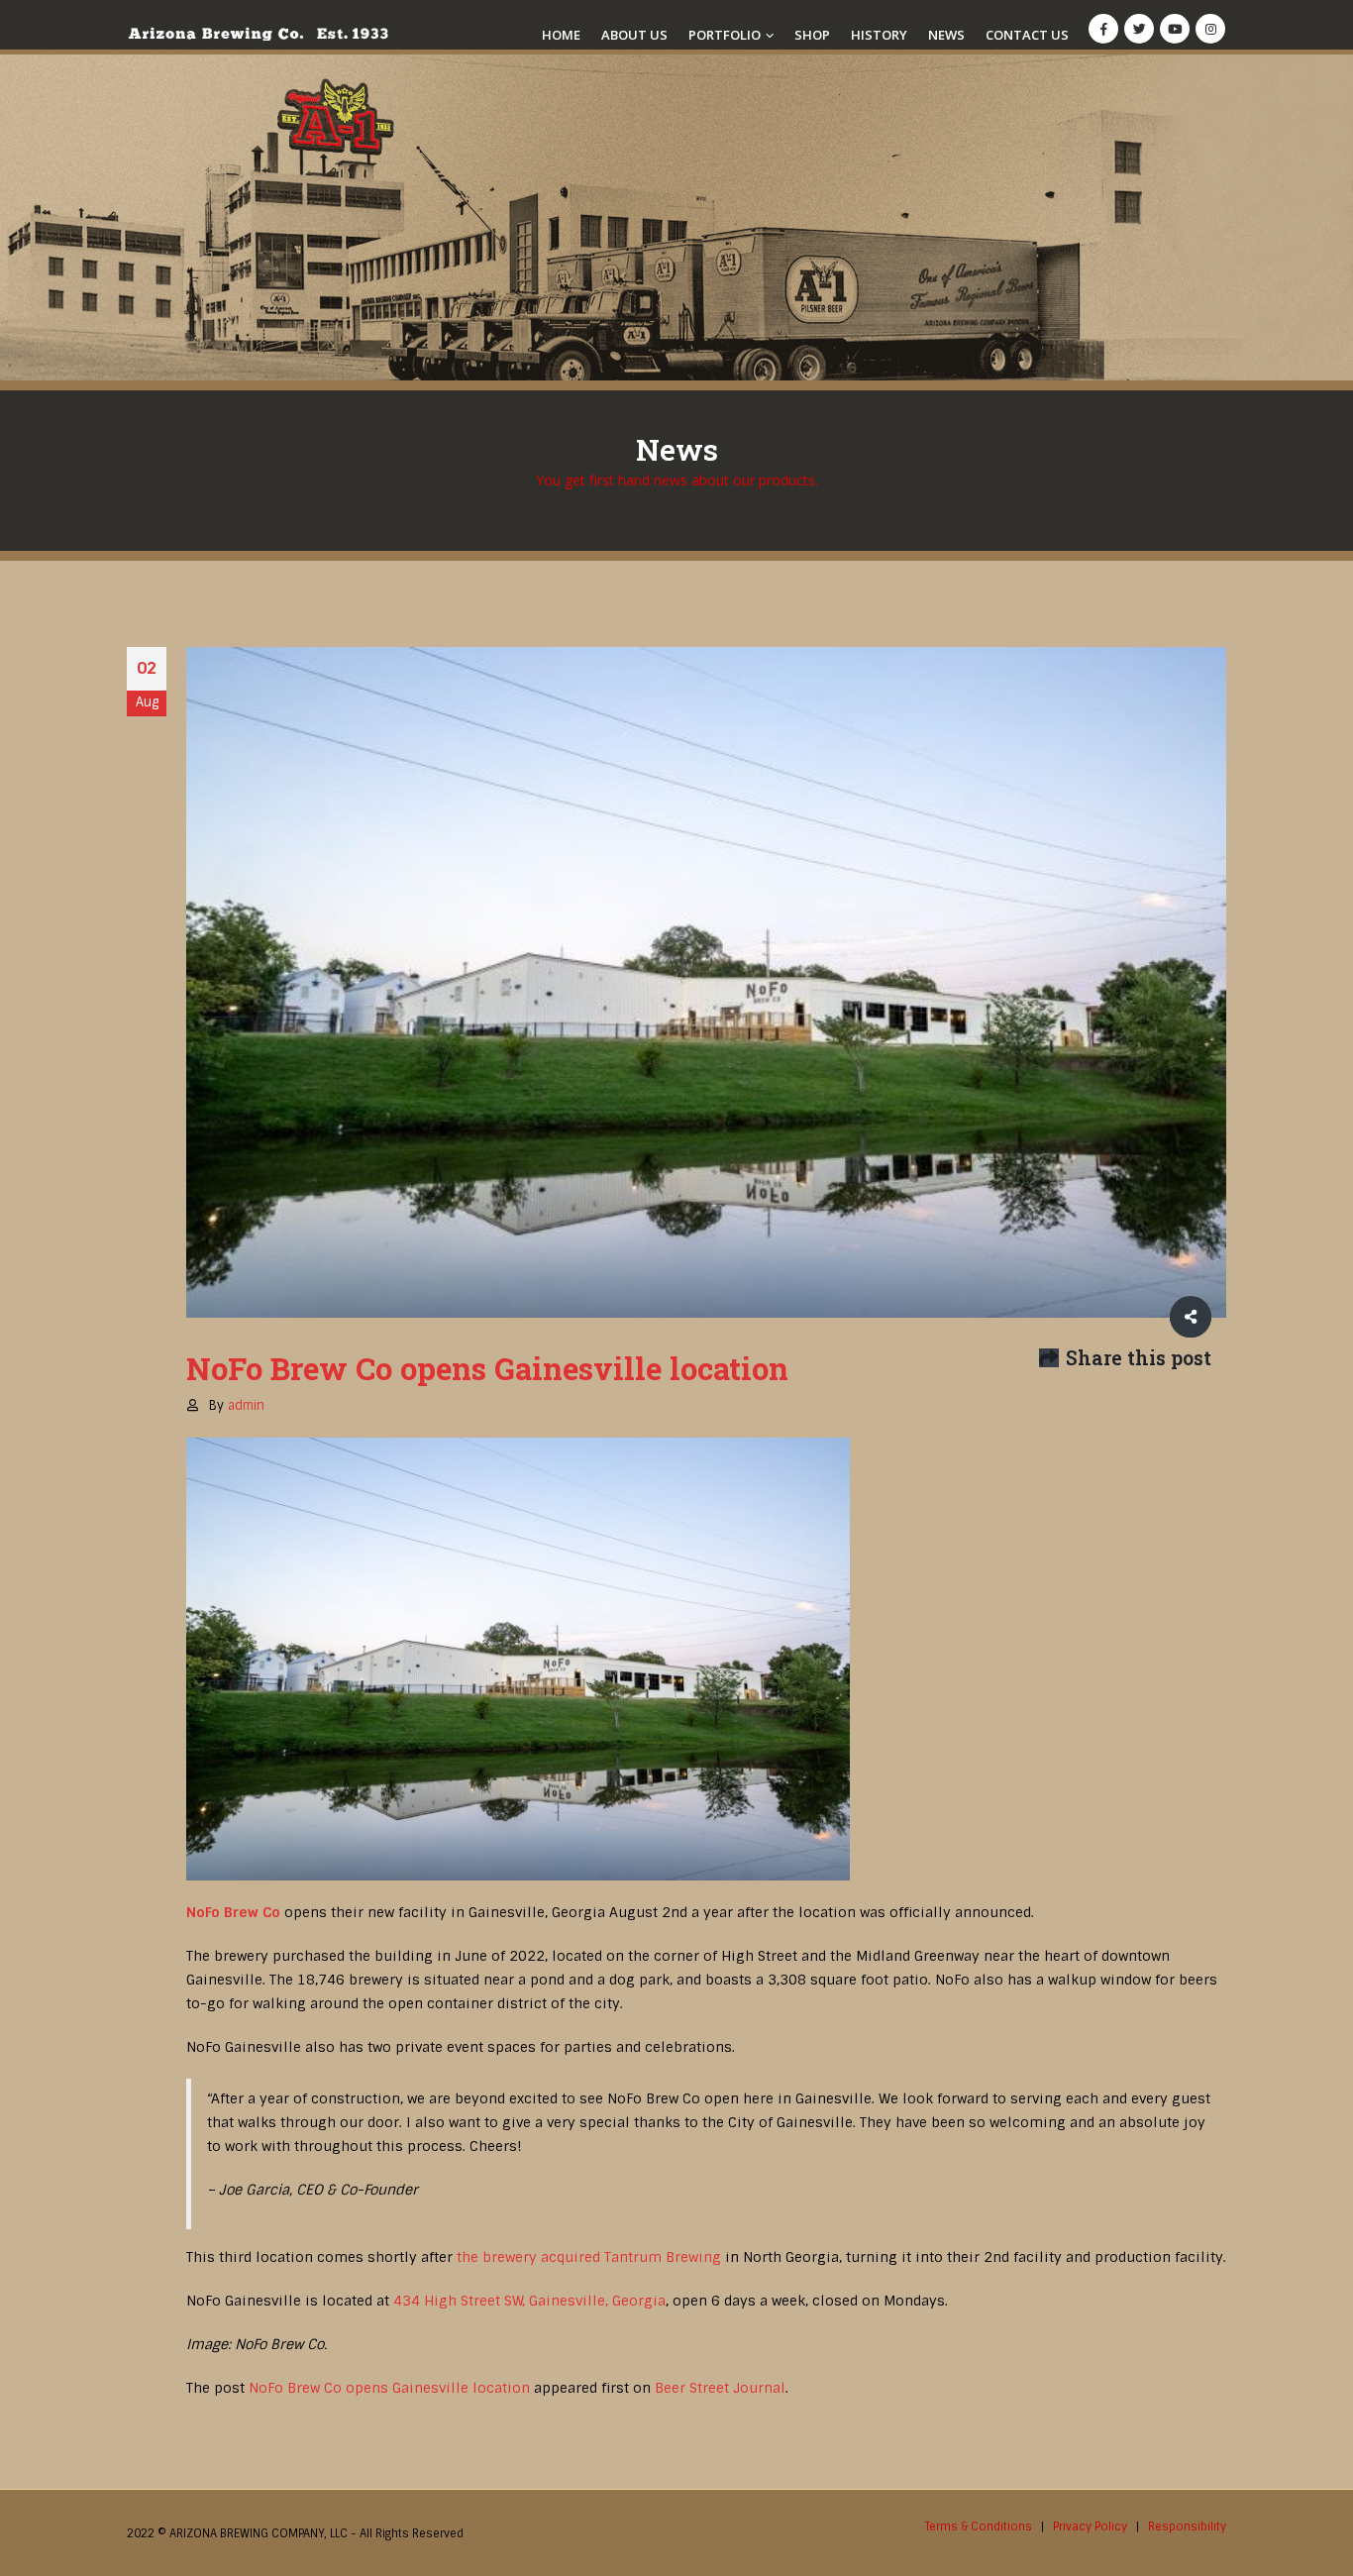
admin (246, 1405)
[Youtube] (1175, 29)
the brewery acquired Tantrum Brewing (589, 2257)
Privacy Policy (1090, 2526)
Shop (812, 35)
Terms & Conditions (979, 2526)
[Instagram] (1210, 29)
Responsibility (1187, 2526)
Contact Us (1027, 35)
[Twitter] (1139, 29)
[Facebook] (1103, 29)
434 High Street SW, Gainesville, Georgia (529, 2301)
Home (561, 35)
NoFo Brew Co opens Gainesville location (389, 2388)
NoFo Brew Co (233, 1912)
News (946, 35)
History (879, 35)
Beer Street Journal (720, 2388)
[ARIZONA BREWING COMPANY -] (258, 34)
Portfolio (725, 35)
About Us (634, 35)
